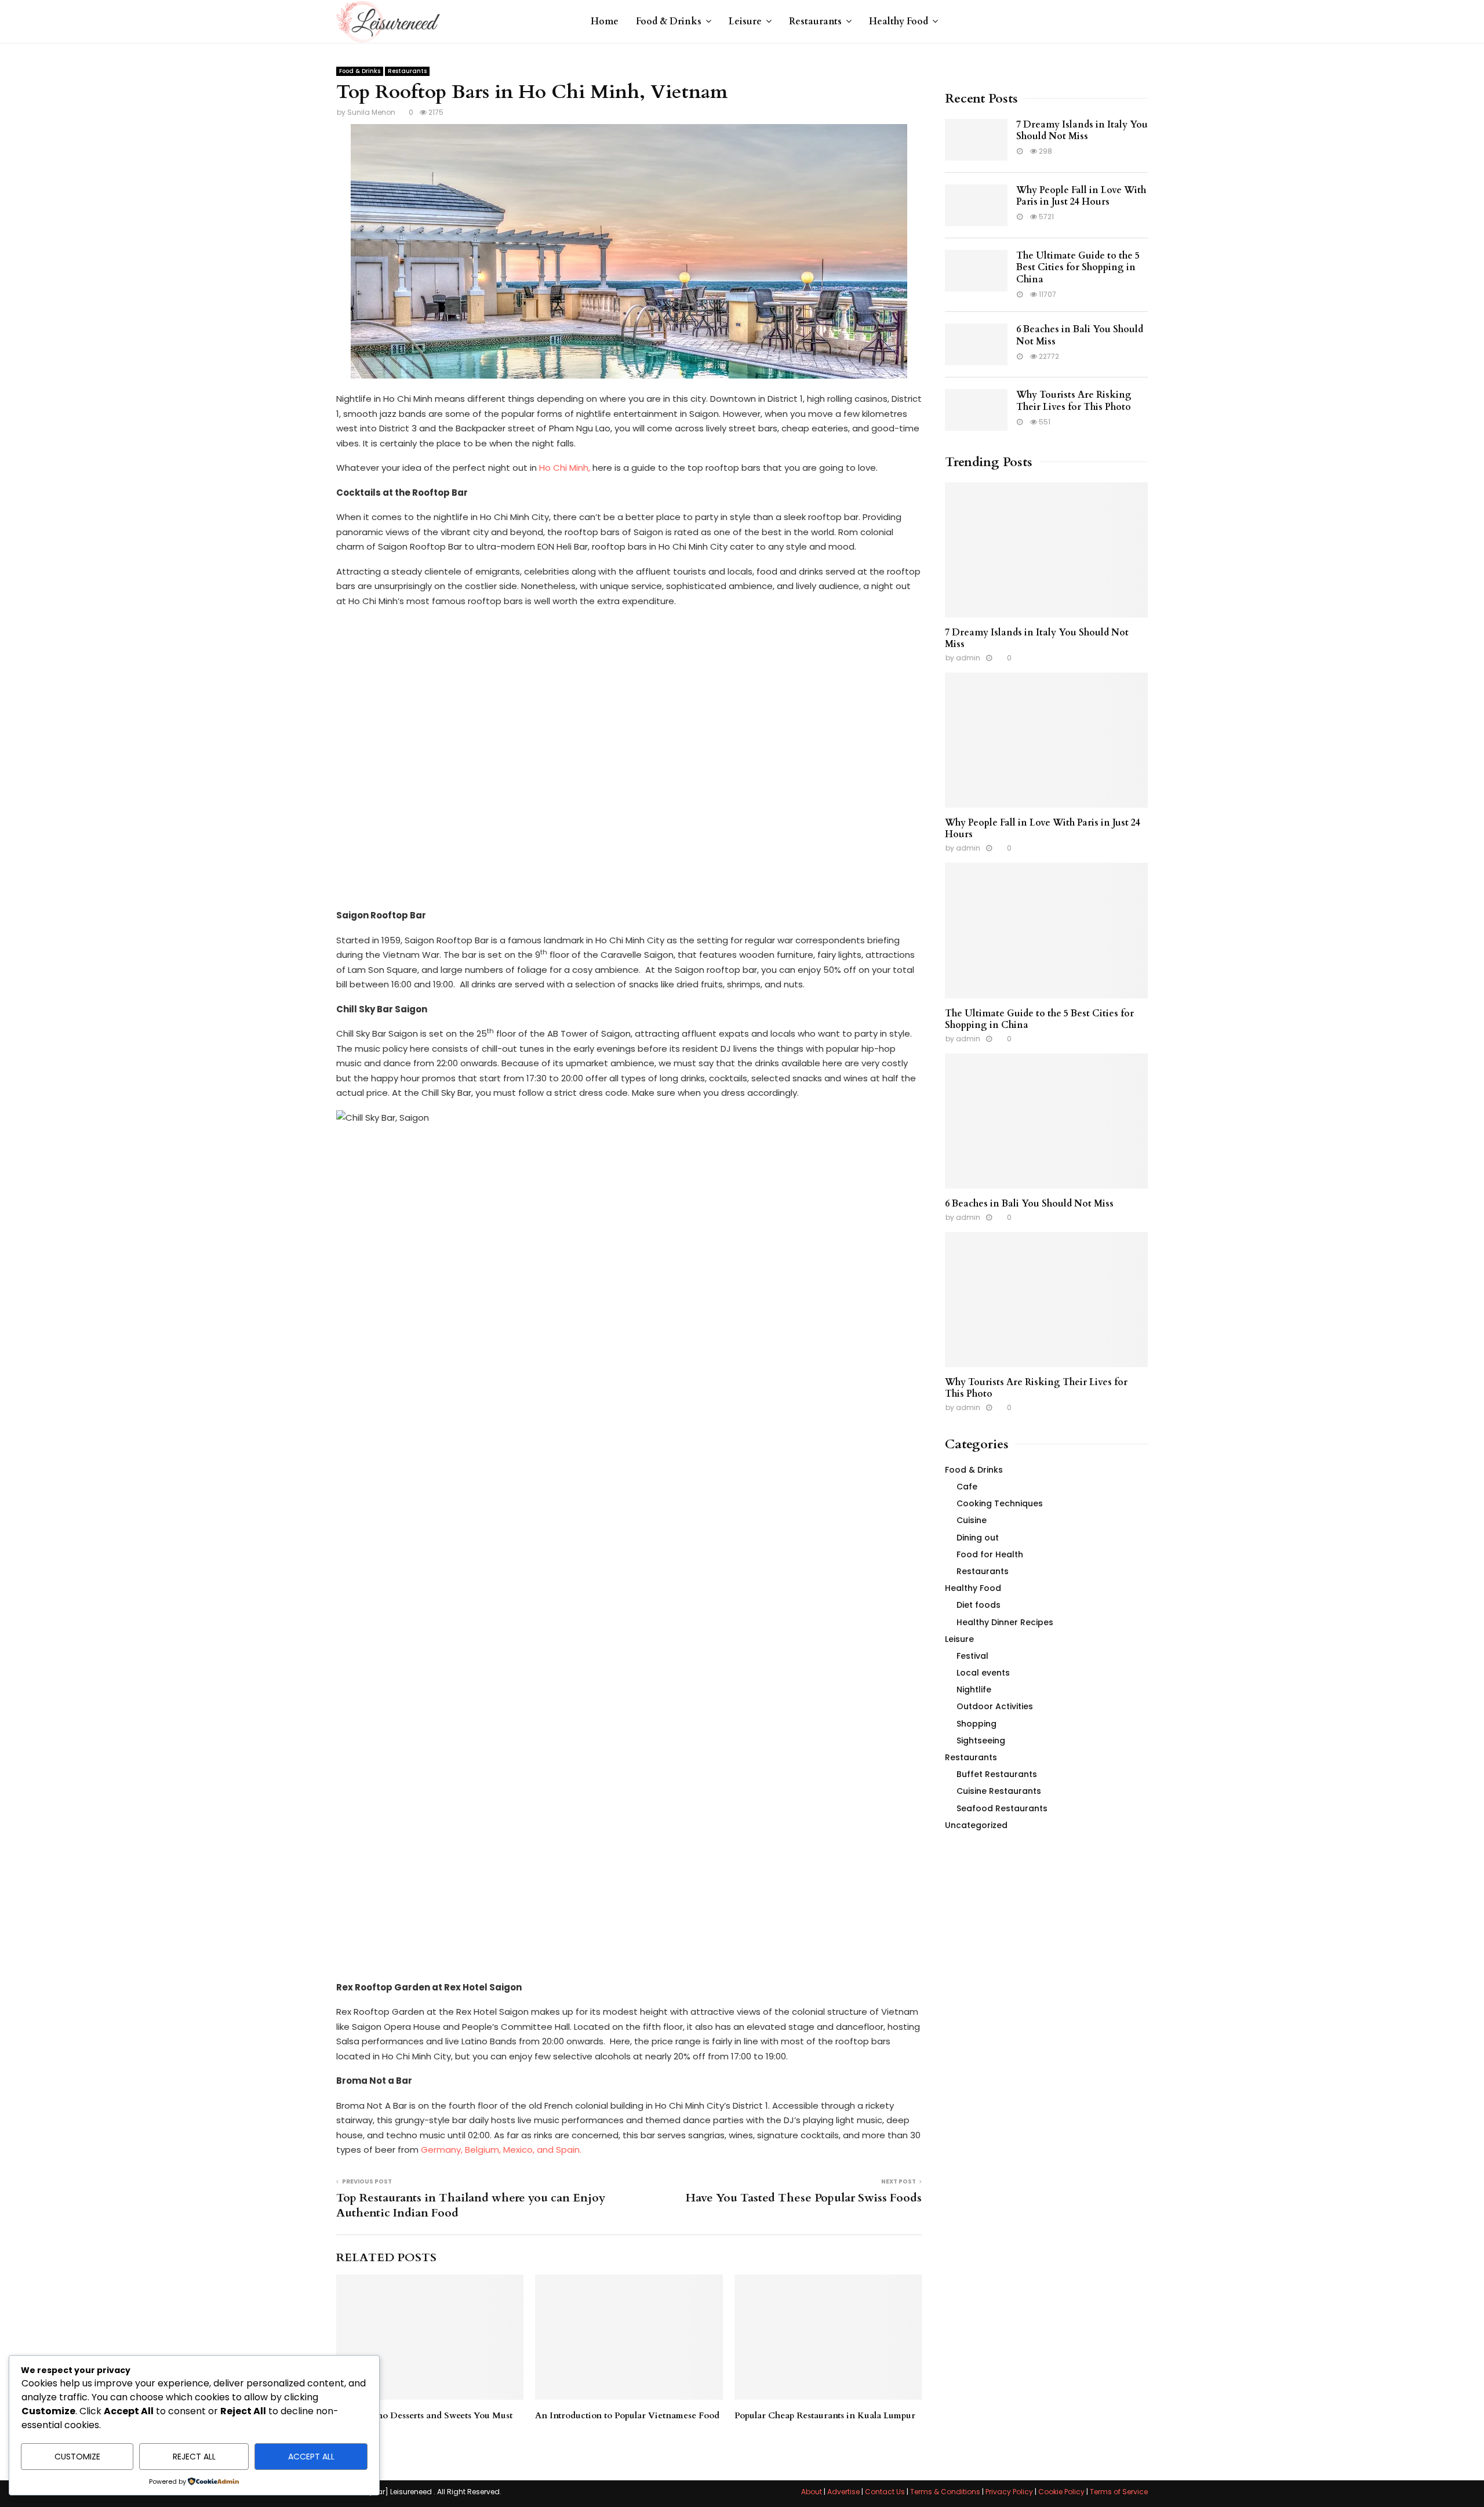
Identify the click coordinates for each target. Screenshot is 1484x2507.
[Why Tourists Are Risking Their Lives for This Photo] (976, 410)
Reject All (194, 2457)
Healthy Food (899, 21)
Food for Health (990, 1554)
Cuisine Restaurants (999, 1791)
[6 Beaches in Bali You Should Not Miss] (976, 344)
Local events (983, 1673)
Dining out (978, 1538)
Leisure (745, 21)
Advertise (843, 2492)
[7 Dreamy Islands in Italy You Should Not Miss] (976, 140)
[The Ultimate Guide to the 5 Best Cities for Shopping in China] (976, 271)
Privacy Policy (1009, 2492)
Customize (77, 2457)
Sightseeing (981, 1741)
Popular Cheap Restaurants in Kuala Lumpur (825, 2415)
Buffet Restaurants (997, 1774)
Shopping (976, 1724)
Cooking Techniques (1000, 1503)
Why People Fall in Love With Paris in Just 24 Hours (1081, 196)
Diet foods (979, 1605)
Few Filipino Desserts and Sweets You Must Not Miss (424, 2421)
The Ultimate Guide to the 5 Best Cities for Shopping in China (1078, 268)
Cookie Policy (1061, 2492)
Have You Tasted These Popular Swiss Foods (804, 2198)
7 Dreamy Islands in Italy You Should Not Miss (1082, 131)
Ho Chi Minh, (565, 468)
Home (605, 21)
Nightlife (974, 1689)
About (812, 2492)
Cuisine (972, 1520)
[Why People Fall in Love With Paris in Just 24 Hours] (976, 205)
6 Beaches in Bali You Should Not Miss (1080, 335)
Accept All (311, 2457)
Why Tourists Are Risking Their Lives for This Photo (1074, 401)
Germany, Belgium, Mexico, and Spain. (502, 2150)
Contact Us (885, 2492)
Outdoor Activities (995, 1706)
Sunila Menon (371, 112)
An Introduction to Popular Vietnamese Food (627, 2415)
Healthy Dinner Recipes (1005, 1622)
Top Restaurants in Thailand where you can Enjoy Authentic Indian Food (471, 2206)
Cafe (967, 1487)
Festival (972, 1656)
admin (968, 658)
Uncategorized (976, 1825)
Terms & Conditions (945, 2492)
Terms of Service (1119, 2492)
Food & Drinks (669, 21)
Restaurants (815, 21)
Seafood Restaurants (1002, 1808)
